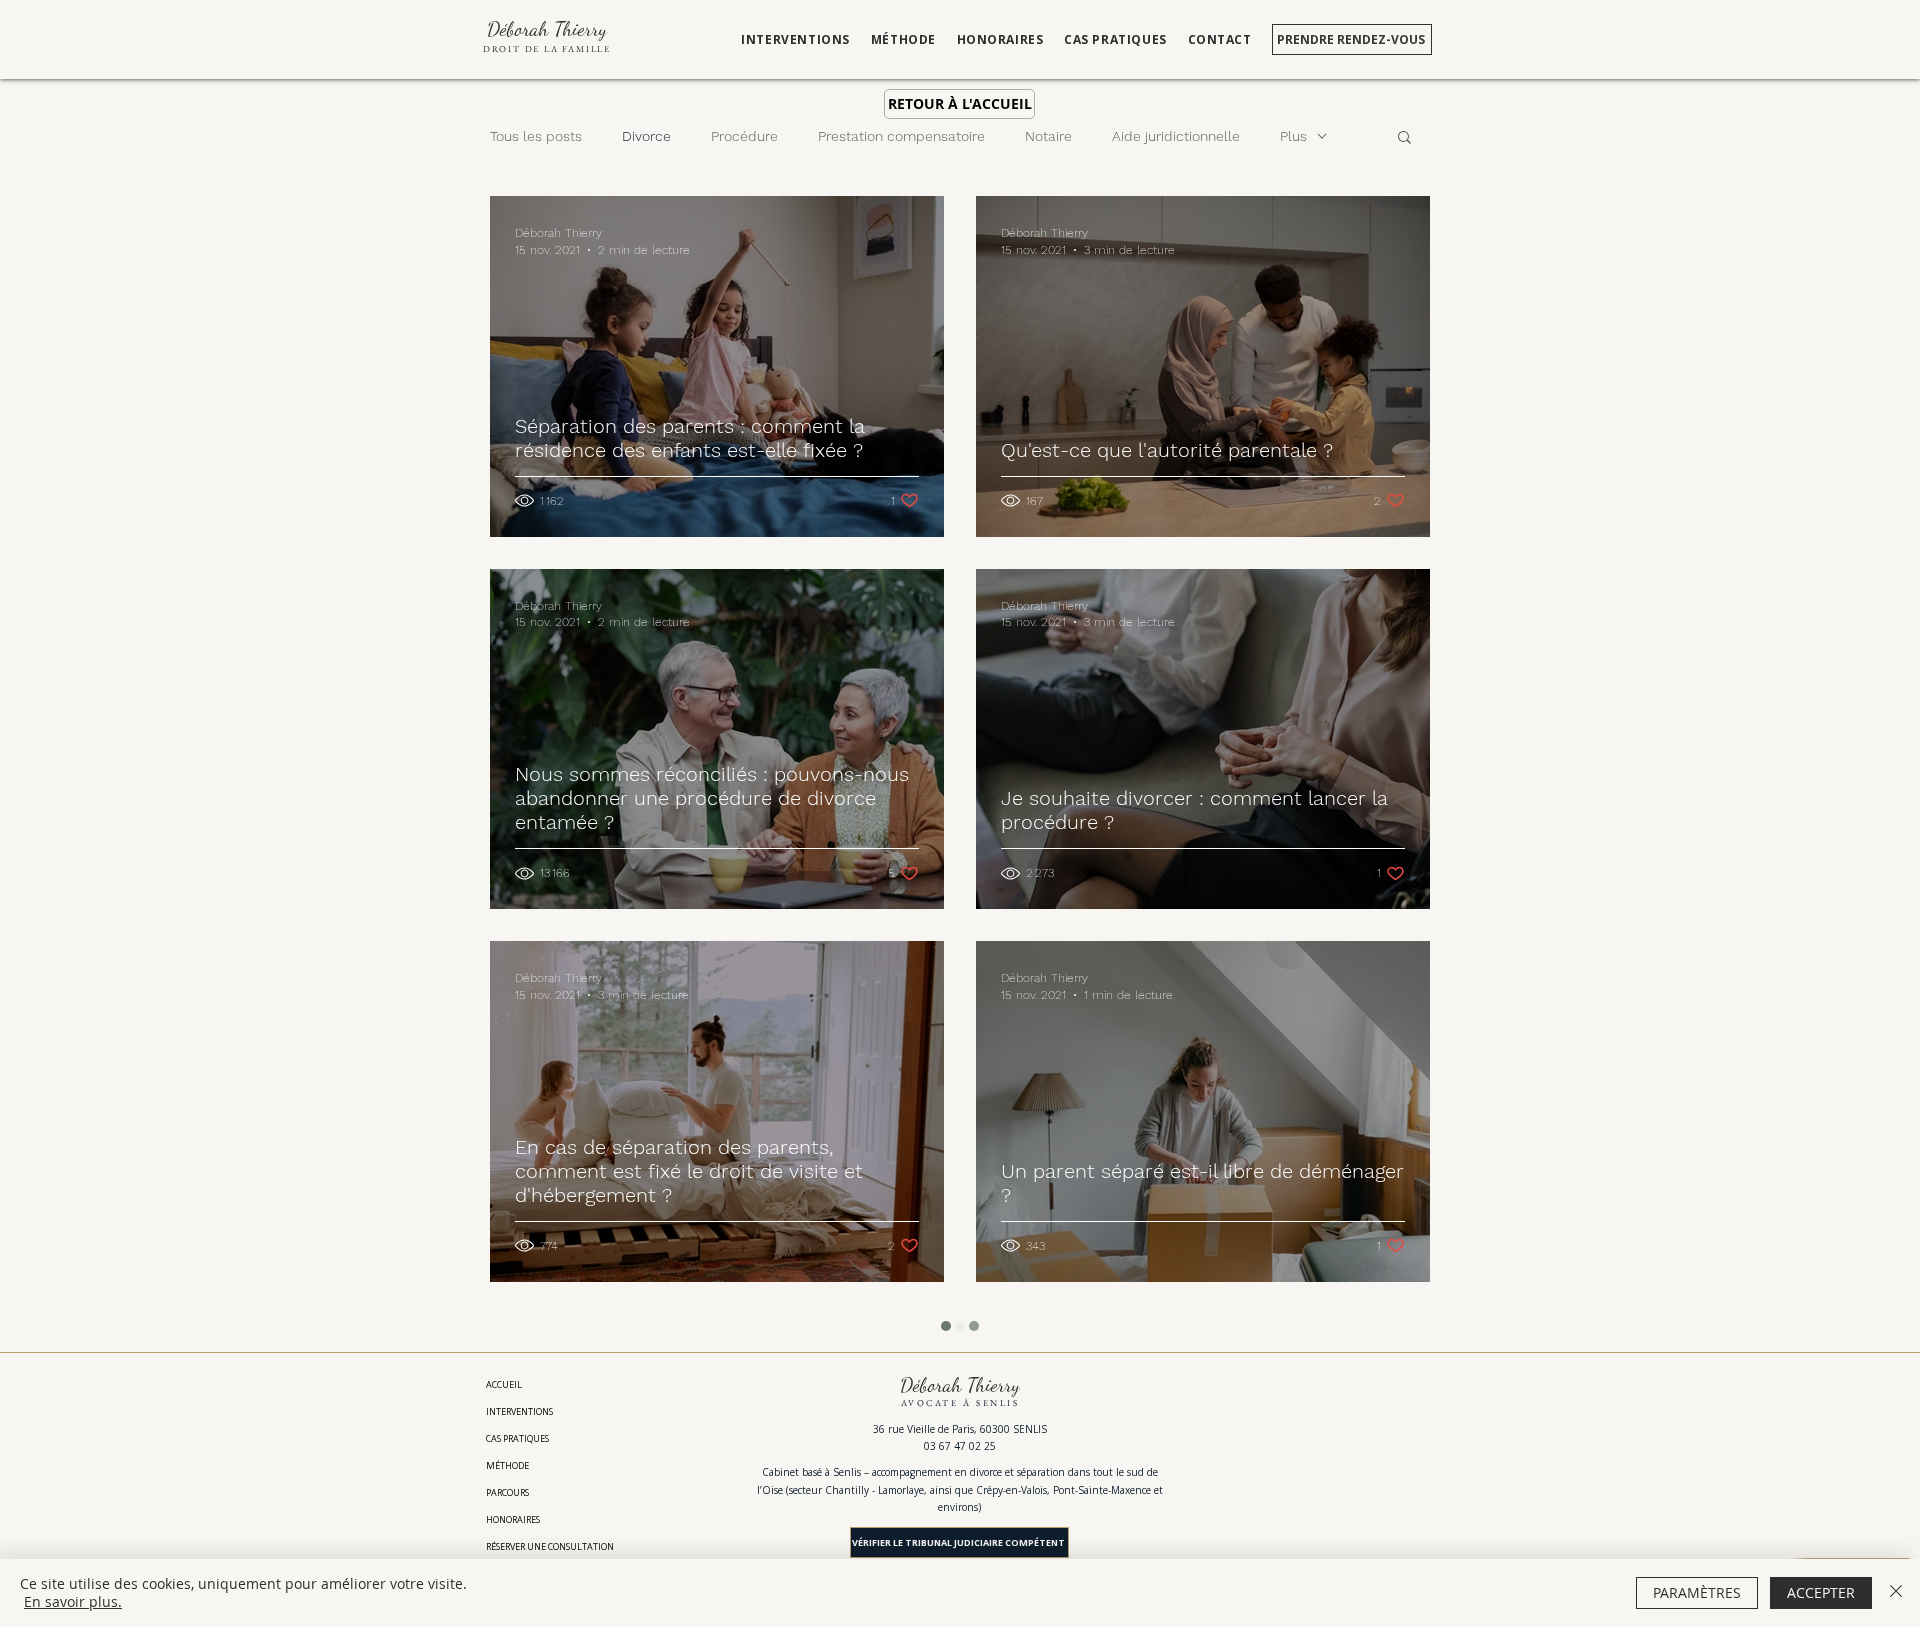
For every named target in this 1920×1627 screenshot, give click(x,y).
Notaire (1048, 136)
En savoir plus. (73, 1601)
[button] (1404, 138)
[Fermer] (1896, 1593)
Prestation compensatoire (901, 136)
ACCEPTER (1821, 1592)
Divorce (646, 136)
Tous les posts (536, 136)
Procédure (744, 136)
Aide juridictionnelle (1176, 136)
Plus (1293, 136)
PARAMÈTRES (1697, 1592)
